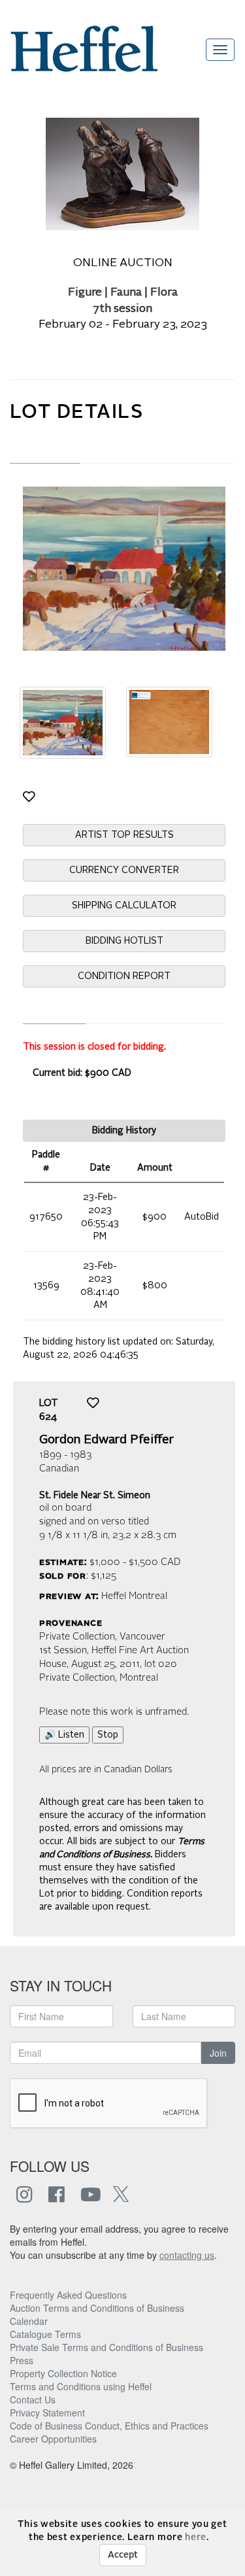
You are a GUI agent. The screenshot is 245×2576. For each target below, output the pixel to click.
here (196, 2537)
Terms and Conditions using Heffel (81, 2386)
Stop (108, 1735)
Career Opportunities (53, 2439)
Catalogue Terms (45, 2334)
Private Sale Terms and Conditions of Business (106, 2347)
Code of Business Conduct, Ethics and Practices (109, 2426)
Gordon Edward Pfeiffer (106, 1440)
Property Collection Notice (63, 2373)
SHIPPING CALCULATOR (124, 906)
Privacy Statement (47, 2413)
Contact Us (33, 2399)
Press (22, 2360)
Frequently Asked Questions (68, 2295)
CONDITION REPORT (124, 976)
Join (218, 2053)
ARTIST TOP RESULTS (124, 835)
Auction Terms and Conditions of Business (97, 2308)
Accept (123, 2555)
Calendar (29, 2321)
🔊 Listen (64, 1735)
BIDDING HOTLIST (124, 941)
